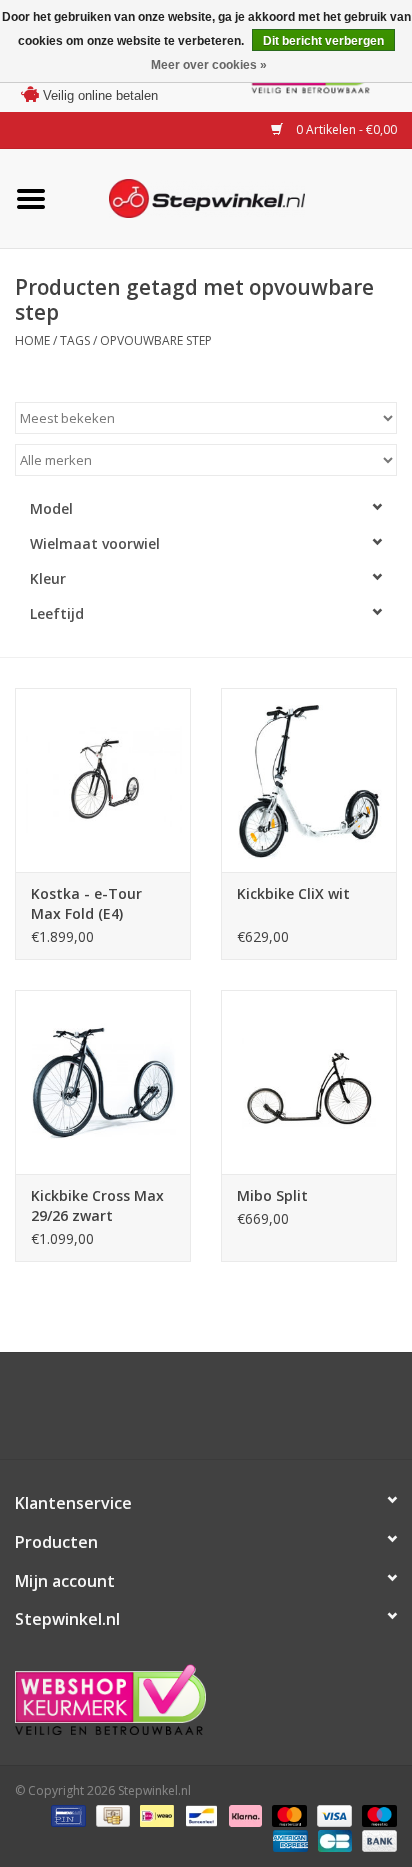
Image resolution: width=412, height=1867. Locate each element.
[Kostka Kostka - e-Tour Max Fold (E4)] (103, 780)
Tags (75, 340)
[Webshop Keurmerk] (206, 1699)
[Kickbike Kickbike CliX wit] (309, 780)
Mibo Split (272, 1195)
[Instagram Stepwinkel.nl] (224, 1413)
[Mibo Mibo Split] (309, 1082)
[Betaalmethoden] (66, 1814)
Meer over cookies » (209, 65)
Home (32, 340)
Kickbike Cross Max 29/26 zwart (97, 1205)
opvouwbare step (156, 340)
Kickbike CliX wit (293, 903)
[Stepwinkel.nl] (237, 196)
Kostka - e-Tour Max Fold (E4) (86, 903)
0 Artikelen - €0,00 (345, 129)
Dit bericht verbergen (323, 41)
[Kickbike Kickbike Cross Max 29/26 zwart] (103, 1082)
